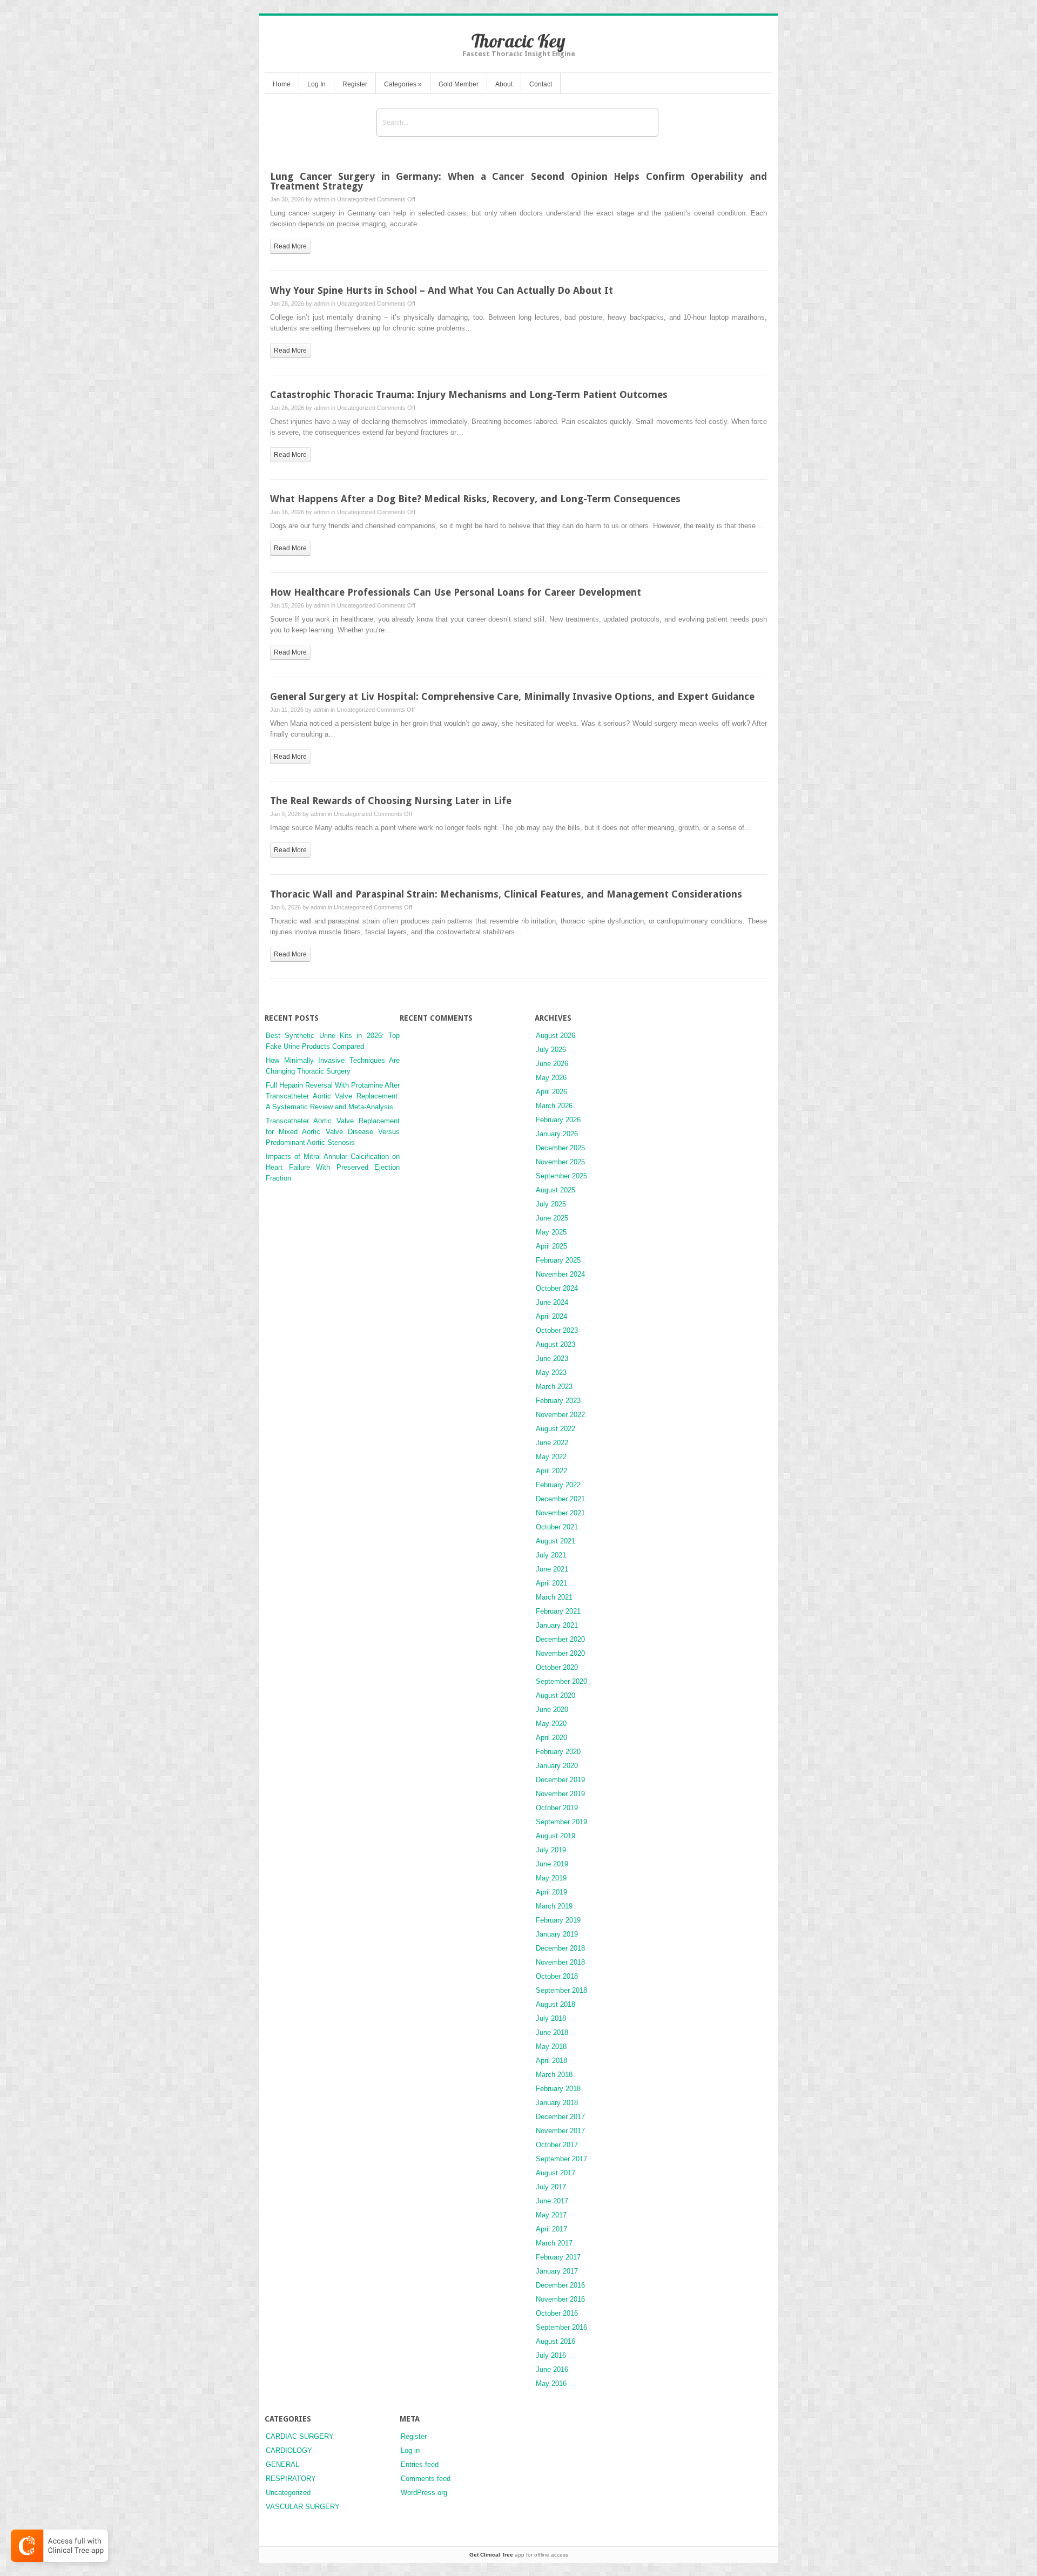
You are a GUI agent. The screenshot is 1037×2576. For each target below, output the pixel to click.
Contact (541, 84)
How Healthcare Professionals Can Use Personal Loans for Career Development (456, 592)
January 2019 (557, 1934)
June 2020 (552, 1710)
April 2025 (551, 1246)
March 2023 (554, 1387)
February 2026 (558, 1120)
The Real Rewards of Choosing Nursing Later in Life (391, 801)
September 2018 (561, 1990)
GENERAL (282, 2464)
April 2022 (551, 1471)
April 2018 (551, 2061)
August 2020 (555, 1695)
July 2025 (551, 1204)
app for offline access (519, 2555)
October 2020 (557, 1667)
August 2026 (555, 1036)
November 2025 (560, 1162)
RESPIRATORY (291, 2479)
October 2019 (557, 1808)
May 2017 (551, 2215)
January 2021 (557, 1625)
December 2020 (560, 1639)
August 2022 (555, 1429)
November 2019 (560, 1794)
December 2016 (560, 2285)
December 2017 (560, 2117)
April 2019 (551, 1892)
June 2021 (552, 1569)
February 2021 (558, 1611)
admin (322, 199)
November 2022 (560, 1415)
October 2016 (557, 2313)
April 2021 (551, 1583)
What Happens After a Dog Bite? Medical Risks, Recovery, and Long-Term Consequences (475, 499)
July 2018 (551, 2018)
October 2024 (557, 1288)
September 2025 (561, 1176)
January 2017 (557, 2271)
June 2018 (552, 2032)
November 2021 (560, 1513)
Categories (403, 84)
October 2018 (557, 1976)
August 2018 (555, 2004)
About (504, 84)
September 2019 (561, 1822)
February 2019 (558, 1920)
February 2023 (558, 1401)
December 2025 (560, 1148)
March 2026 (554, 1106)
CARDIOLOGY (289, 2450)
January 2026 (557, 1134)
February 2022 (558, 1485)
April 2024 (551, 1316)
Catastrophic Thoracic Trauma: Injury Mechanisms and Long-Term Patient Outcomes (469, 395)
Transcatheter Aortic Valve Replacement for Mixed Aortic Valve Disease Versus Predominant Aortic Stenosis (333, 1132)
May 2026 (551, 1078)
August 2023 (555, 1344)
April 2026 (551, 1092)
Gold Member (459, 84)
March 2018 (554, 2075)
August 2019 (555, 1836)
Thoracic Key (518, 41)
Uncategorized (356, 199)
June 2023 (552, 1358)
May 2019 (551, 1878)
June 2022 (552, 1443)
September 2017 (561, 2159)
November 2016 (560, 2299)
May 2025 (551, 1232)
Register (355, 84)
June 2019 (552, 1864)
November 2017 (560, 2131)
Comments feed (426, 2479)
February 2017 (558, 2257)
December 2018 (560, 1948)
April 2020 (551, 1738)
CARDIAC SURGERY (300, 2436)
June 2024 (552, 1302)
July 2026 (551, 1050)
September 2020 (561, 1681)
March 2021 (554, 1597)
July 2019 (551, 1850)
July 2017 (551, 2187)
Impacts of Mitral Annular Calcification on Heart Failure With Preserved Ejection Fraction (333, 1167)
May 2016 (551, 2383)
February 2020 (558, 1752)
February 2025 (558, 1260)
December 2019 (560, 1780)
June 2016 (552, 2369)
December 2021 (560, 1499)
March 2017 (554, 2243)
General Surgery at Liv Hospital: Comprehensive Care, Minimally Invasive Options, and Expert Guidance (512, 696)
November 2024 (560, 1274)
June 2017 (552, 2201)
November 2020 (560, 1653)
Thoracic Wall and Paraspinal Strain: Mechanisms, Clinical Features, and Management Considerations (506, 894)
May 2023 (551, 1373)
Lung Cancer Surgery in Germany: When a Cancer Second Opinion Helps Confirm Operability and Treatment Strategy (518, 181)
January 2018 (557, 2103)
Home (282, 84)
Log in (410, 2450)
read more (290, 246)
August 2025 (555, 1190)
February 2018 (558, 2089)
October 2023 (557, 1330)
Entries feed (420, 2464)
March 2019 (554, 1906)
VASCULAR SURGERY (303, 2507)
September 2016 (561, 2327)
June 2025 (552, 1218)
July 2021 (551, 1555)
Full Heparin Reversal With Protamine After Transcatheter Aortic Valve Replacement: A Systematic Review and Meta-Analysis (333, 1096)
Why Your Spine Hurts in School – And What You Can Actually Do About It (442, 290)
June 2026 (552, 1064)
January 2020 (557, 1766)
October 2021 (557, 1527)
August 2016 (555, 2341)
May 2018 (551, 2046)
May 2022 (551, 1457)
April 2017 (551, 2229)
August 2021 (555, 1541)
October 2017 (557, 2145)
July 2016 (551, 2355)
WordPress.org (424, 2493)
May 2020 (551, 1724)
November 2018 (560, 1962)
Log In (317, 84)
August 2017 (555, 2173)
